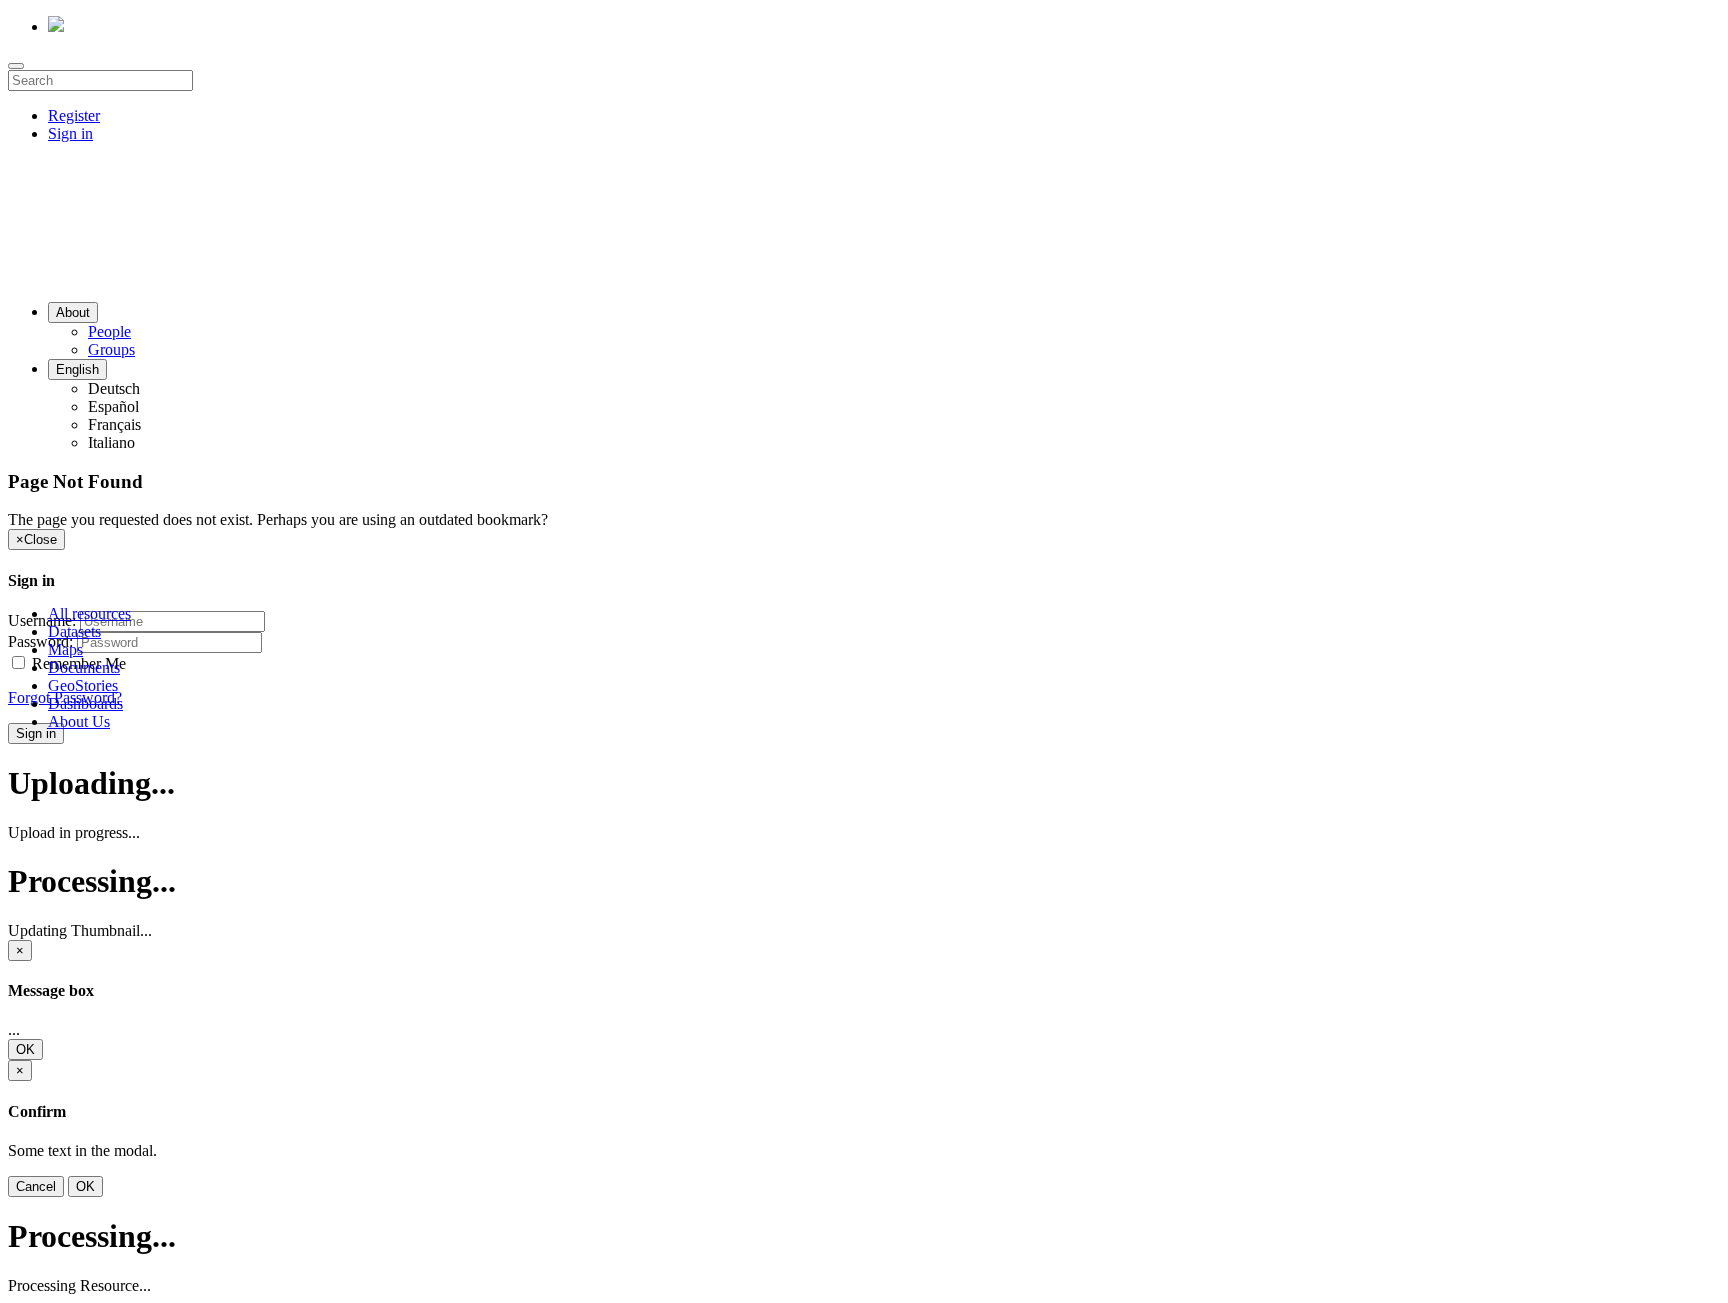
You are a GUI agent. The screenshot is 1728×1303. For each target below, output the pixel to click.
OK (25, 1049)
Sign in (70, 133)
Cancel (36, 1186)
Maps (65, 649)
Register (74, 115)
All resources (89, 613)
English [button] (77, 369)
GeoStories (83, 685)
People (109, 331)
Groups (111, 349)
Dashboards (85, 703)
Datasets (74, 631)
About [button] (73, 312)
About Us (79, 721)
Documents (84, 667)
